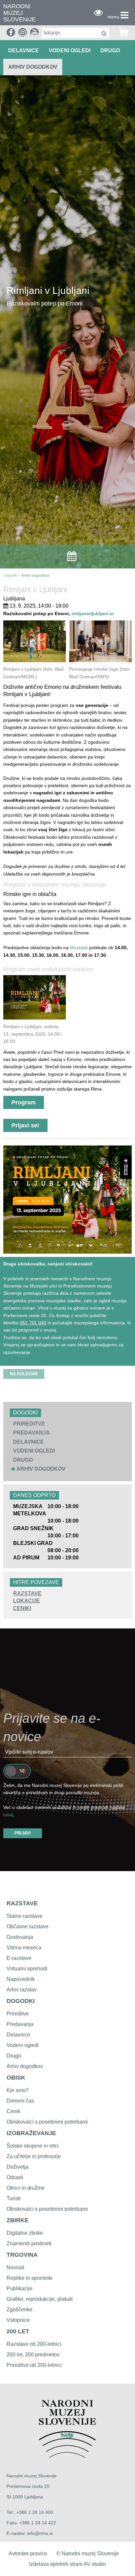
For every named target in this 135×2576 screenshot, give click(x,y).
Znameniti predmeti (29, 2243)
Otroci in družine (26, 2188)
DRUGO (110, 50)
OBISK (16, 2078)
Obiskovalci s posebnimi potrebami (47, 2122)
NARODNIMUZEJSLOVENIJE (19, 13)
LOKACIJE (27, 1601)
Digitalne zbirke (25, 2233)
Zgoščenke (19, 2310)
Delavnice (18, 2035)
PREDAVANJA (31, 1433)
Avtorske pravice (28, 2553)
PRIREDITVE (29, 1424)
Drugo (14, 2056)
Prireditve (18, 2014)
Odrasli (15, 2177)
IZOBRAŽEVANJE (31, 2133)
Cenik (13, 2111)
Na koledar (24, 1374)
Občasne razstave (28, 1926)
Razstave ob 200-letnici (34, 2344)
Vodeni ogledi (23, 2045)
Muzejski (79, 948)
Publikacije (19, 2288)
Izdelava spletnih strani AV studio (67, 2564)
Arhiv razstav (22, 1990)
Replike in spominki (29, 2278)
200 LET (18, 2331)
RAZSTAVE (27, 1593)
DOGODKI (21, 2001)
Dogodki (11, 575)
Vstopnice (18, 2320)
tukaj (8, 1815)
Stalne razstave (25, 1916)
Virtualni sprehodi (27, 1969)
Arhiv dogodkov (33, 67)
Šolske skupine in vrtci (33, 2146)
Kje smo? (18, 2090)
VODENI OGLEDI (70, 50)
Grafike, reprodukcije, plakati (40, 2299)
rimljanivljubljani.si (93, 614)
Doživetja (18, 2167)
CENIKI (22, 1608)
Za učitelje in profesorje (34, 2156)
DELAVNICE (24, 50)
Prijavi (23, 1833)
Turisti (14, 2198)
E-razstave (19, 1958)
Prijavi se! (25, 1125)
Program (24, 1102)
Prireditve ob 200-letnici (34, 2365)
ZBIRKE (18, 2220)
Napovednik (21, 1979)
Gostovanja (20, 1937)
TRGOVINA (22, 2255)
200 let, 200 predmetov (33, 2355)
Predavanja (20, 2024)
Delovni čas (20, 2101)
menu (113, 17)
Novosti (15, 2267)
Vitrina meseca (24, 1948)
